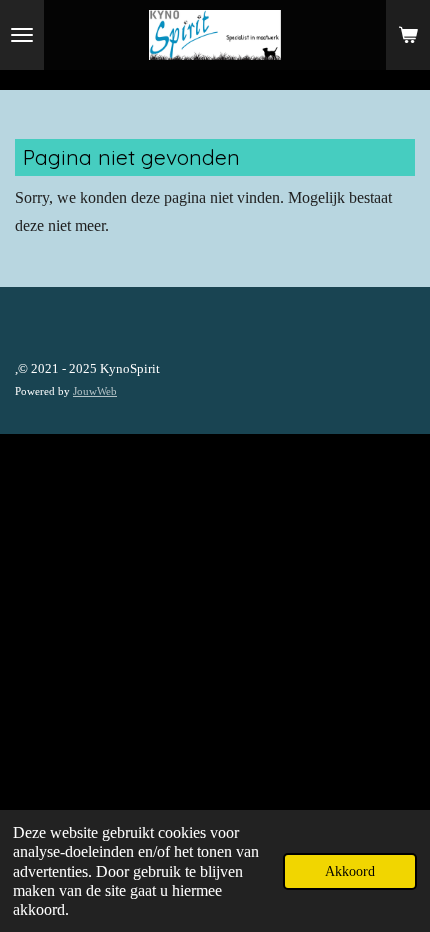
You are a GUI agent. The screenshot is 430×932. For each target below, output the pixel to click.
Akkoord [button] (350, 871)
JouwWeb (95, 391)
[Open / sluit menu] (22, 35)
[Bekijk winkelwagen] (408, 35)
